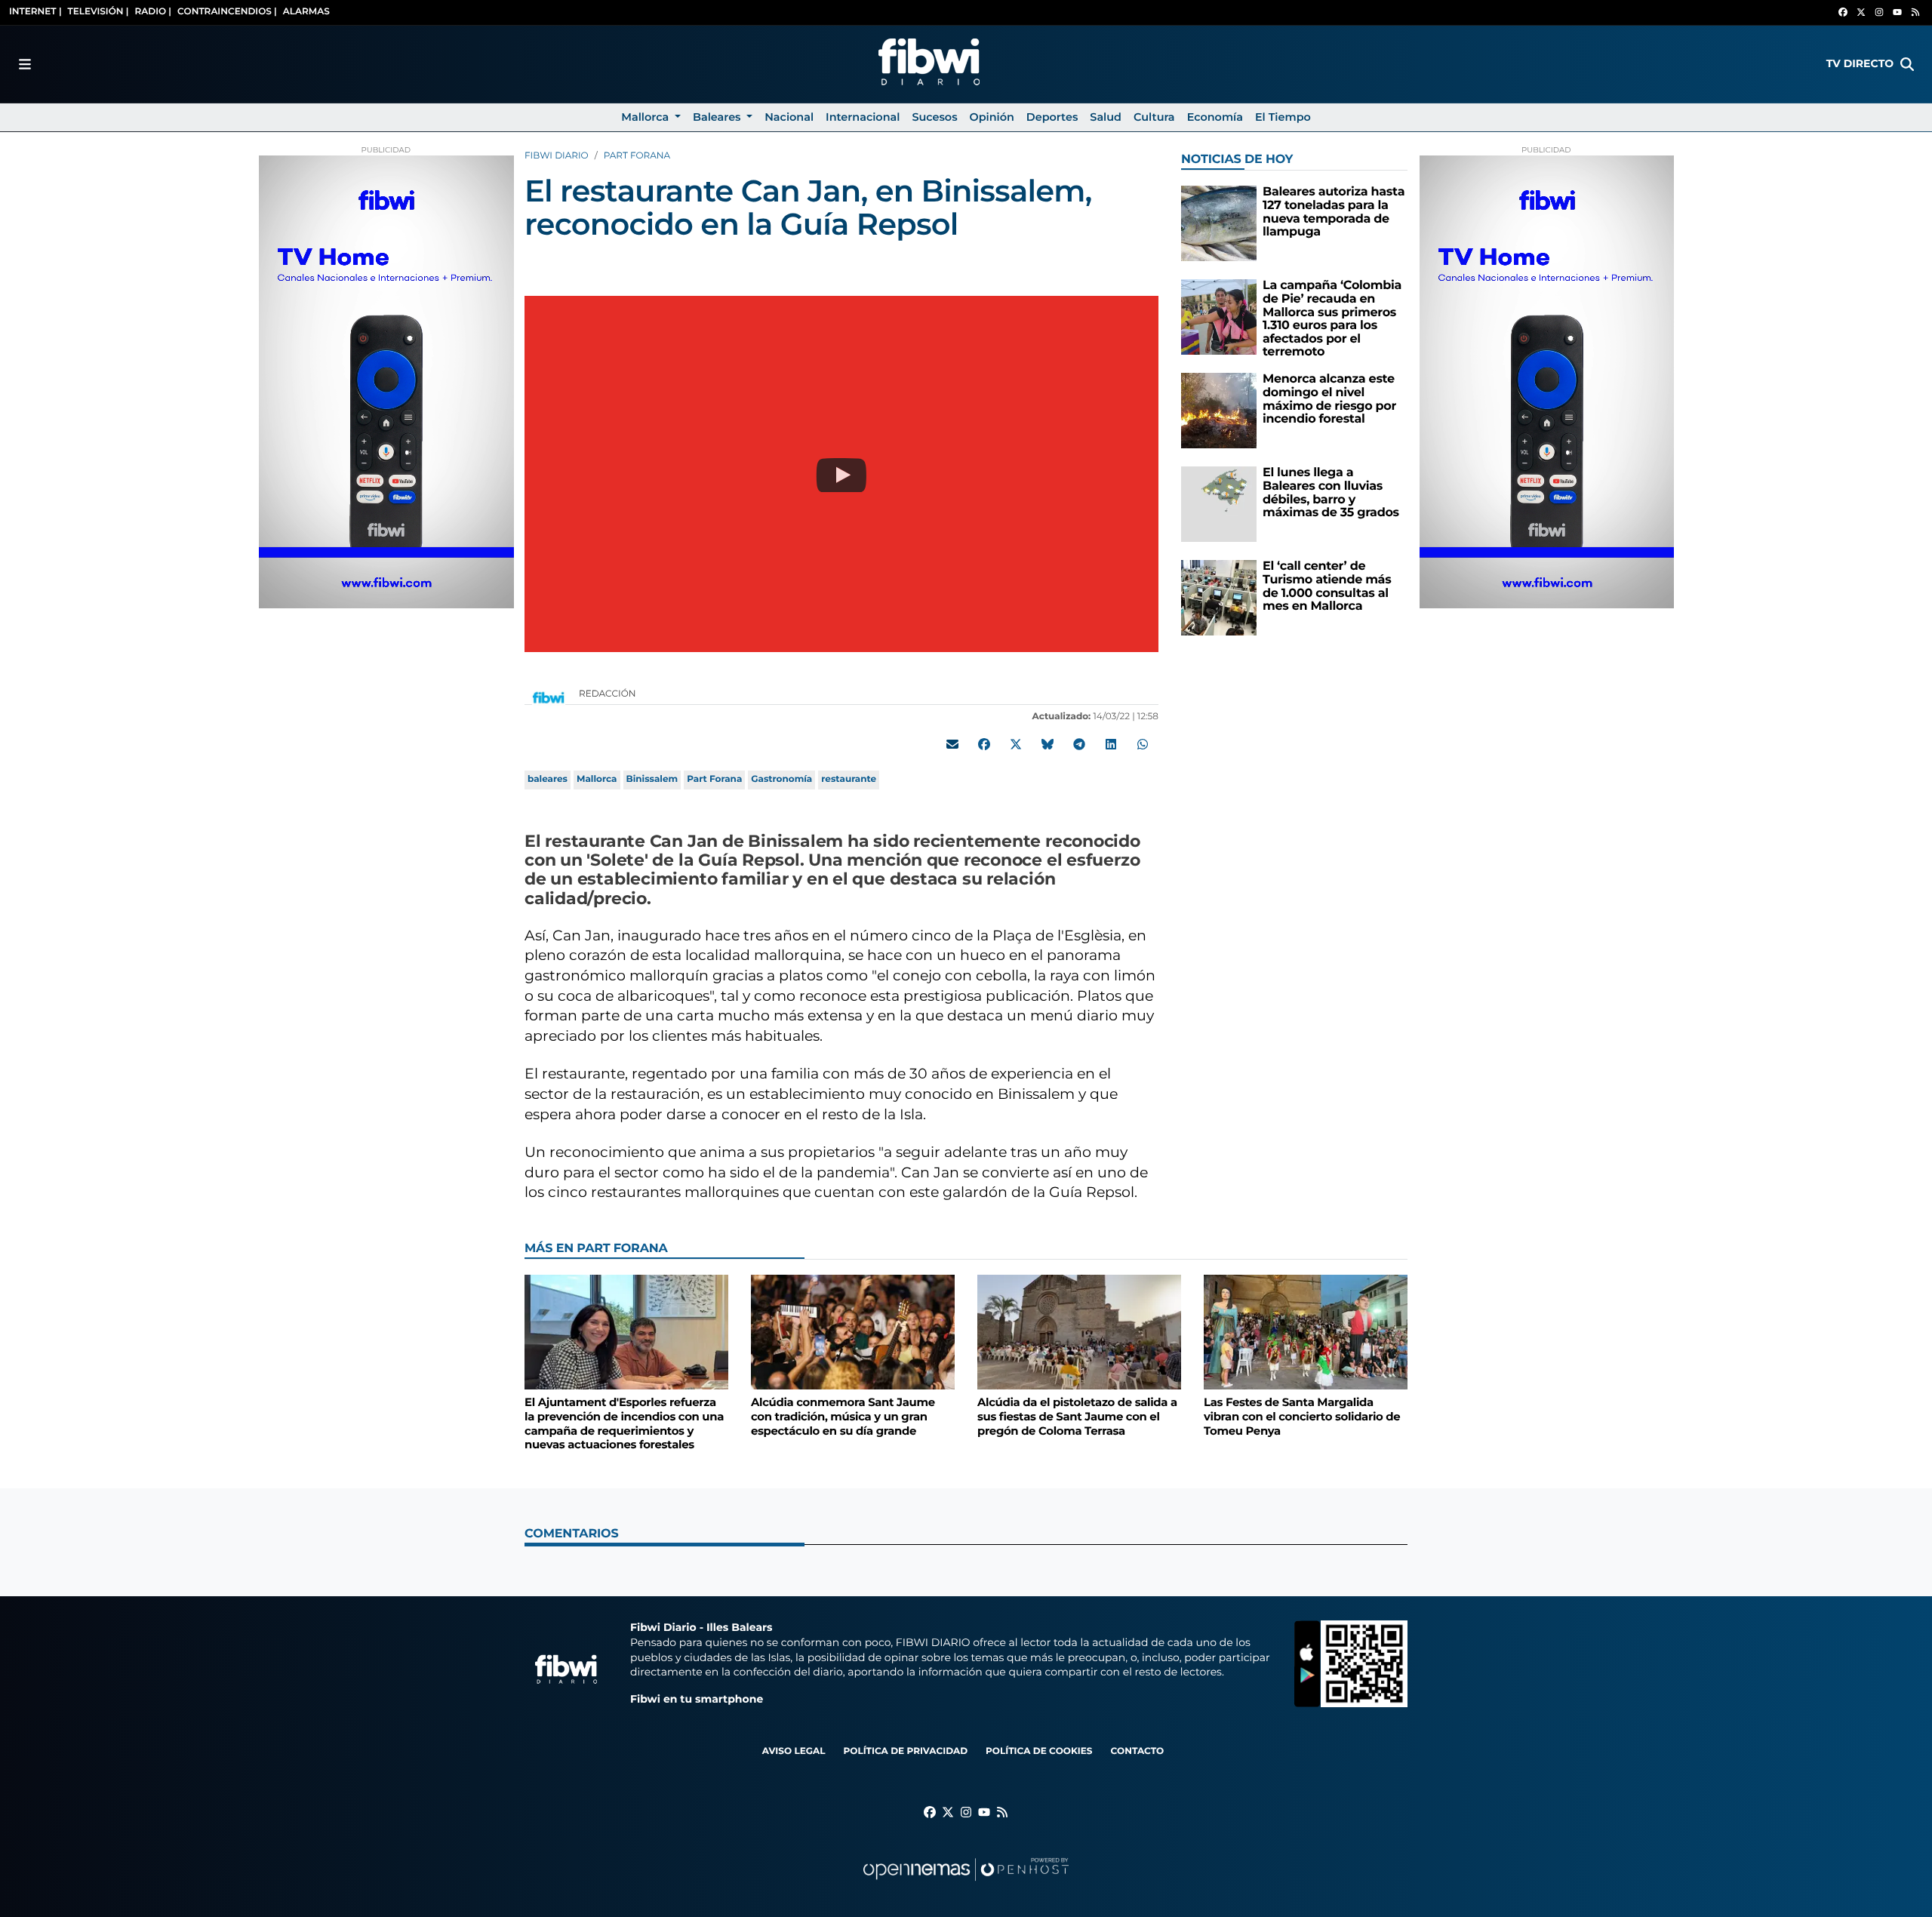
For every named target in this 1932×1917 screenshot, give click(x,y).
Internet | (35, 12)
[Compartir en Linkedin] (1111, 744)
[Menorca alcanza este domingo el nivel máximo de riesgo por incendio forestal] (1219, 410)
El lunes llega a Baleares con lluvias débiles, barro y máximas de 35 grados (1331, 493)
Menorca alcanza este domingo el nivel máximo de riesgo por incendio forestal (1329, 399)
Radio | (153, 12)
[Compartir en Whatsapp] (1143, 744)
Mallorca (597, 779)
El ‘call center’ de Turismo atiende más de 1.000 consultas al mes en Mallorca (1327, 586)
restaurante (849, 779)
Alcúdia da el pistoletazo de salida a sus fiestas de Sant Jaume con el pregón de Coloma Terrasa (1077, 1416)
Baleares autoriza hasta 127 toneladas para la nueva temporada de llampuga (1334, 212)
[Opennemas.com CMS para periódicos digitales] (966, 1884)
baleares (548, 779)
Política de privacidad (905, 1751)
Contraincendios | (227, 12)
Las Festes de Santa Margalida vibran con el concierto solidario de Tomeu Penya (1302, 1416)
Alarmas (306, 12)
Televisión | (98, 12)
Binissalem (652, 779)
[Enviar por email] (952, 744)
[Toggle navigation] (25, 64)
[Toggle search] (1907, 64)
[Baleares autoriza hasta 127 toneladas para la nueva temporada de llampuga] (1219, 223)
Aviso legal (794, 1751)
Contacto (1137, 1751)
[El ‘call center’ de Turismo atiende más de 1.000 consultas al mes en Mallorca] (1219, 597)
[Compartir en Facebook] (984, 744)
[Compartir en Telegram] (1079, 744)
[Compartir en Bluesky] (1048, 744)
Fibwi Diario (557, 156)
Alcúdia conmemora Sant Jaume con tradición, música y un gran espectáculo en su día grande (843, 1416)
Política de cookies (1039, 1751)
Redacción (609, 694)
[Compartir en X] (1016, 744)
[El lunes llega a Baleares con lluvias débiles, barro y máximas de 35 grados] (1219, 504)
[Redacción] (549, 697)
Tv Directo (1860, 63)
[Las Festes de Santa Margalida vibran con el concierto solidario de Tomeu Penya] (1306, 1332)
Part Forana (637, 156)
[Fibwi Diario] (929, 64)
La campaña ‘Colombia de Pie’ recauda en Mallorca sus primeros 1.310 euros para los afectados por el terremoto (1332, 319)
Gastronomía (781, 779)
